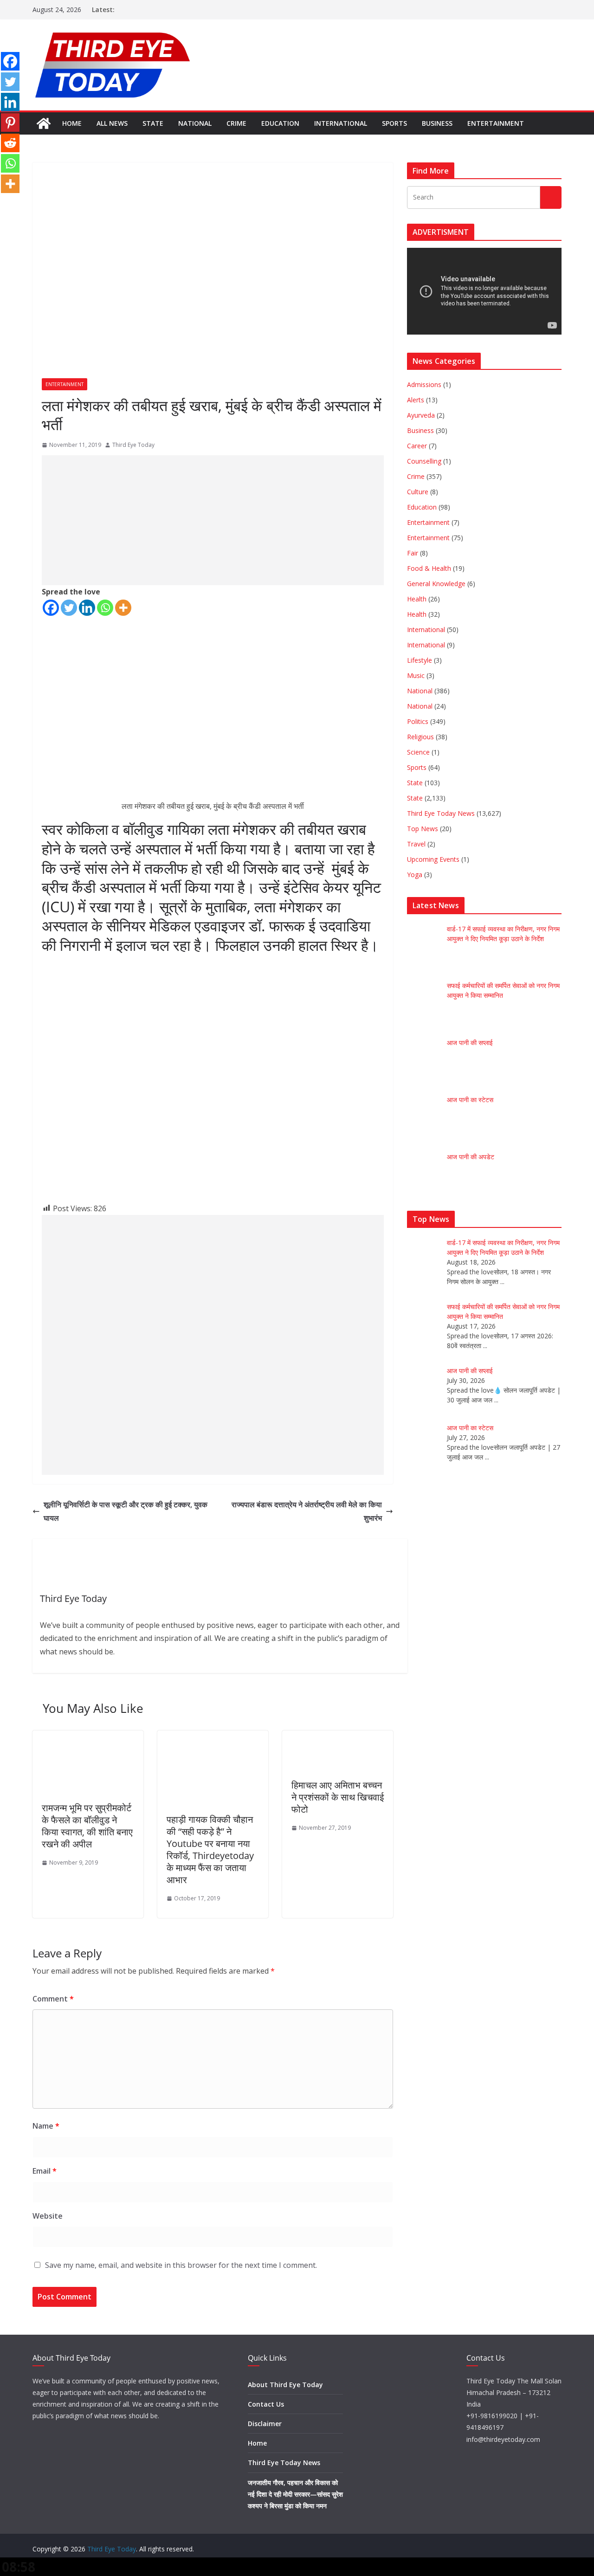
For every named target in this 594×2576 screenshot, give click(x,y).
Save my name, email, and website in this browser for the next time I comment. (181, 2265)
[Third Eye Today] (44, 123)
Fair (413, 553)
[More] (123, 608)
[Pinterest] (10, 123)
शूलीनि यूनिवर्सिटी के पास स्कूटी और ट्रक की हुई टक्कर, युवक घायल (126, 1511)
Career (417, 446)
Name (46, 2126)
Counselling (424, 461)
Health (417, 599)
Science (418, 752)
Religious (420, 737)
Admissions (424, 384)
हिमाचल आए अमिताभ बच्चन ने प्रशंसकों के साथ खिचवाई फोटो (338, 1797)
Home (72, 123)
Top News (423, 829)
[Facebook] (51, 608)
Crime (236, 123)
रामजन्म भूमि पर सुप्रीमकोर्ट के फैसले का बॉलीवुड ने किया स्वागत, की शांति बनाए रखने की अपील (87, 1826)
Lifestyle (420, 660)
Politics (418, 721)
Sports (394, 123)
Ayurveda (421, 415)
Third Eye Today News (441, 813)
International (341, 123)
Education (280, 123)
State (153, 123)
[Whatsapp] (105, 608)
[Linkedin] (87, 608)
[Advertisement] (213, 520)
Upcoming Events (433, 859)
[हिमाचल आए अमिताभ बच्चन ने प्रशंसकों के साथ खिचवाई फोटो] (297, 1737)
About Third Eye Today (285, 2385)
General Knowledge (436, 584)
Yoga (415, 875)
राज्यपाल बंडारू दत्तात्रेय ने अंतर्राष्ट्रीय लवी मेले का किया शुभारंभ (307, 1511)
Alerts (416, 400)
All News (112, 123)
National (195, 123)
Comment (53, 1999)
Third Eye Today (133, 445)
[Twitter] (69, 608)
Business (437, 123)
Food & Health (429, 568)
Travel (416, 844)
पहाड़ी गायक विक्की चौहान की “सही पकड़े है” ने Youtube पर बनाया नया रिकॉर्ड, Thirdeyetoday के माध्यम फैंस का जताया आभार (210, 1850)
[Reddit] (10, 143)
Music (416, 675)
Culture (418, 492)
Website (48, 2216)
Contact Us (266, 2404)
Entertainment (496, 123)
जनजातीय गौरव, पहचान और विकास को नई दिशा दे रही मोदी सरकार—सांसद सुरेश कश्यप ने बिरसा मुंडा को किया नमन (295, 2494)
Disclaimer (265, 2424)
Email (45, 2171)
